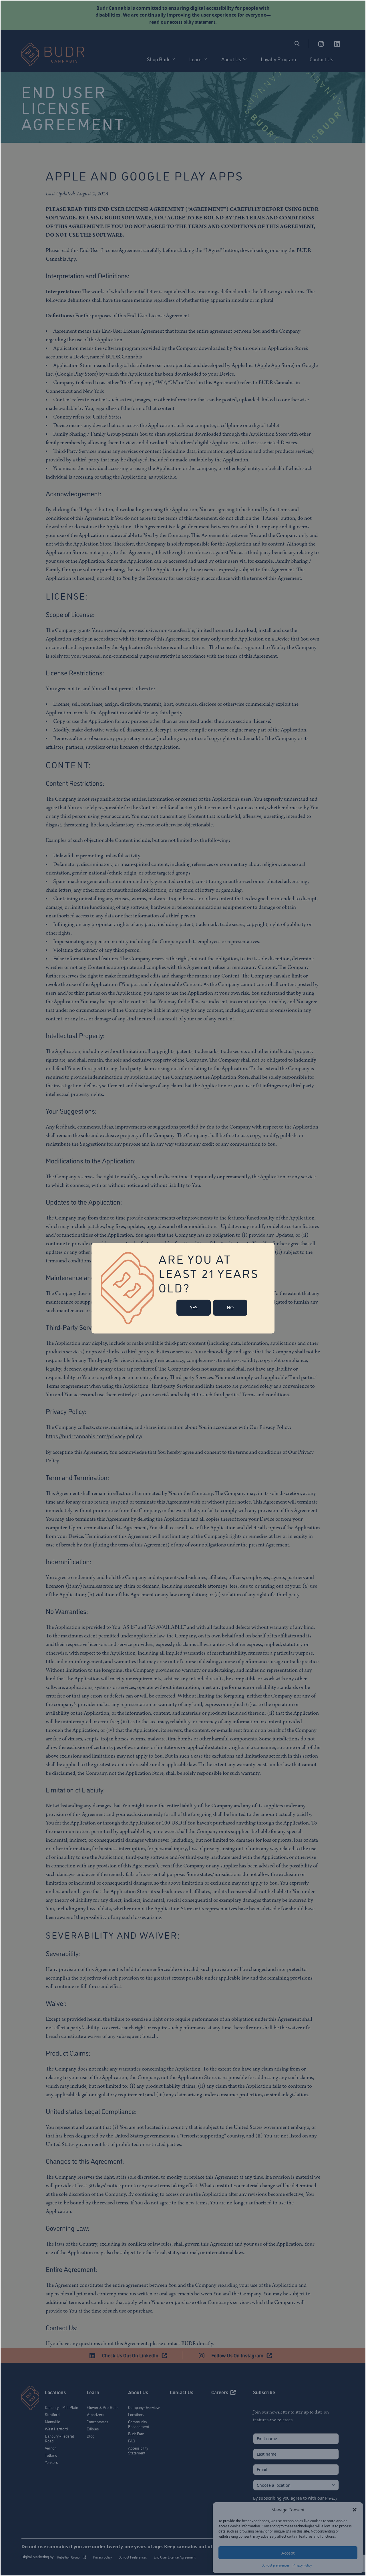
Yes (194, 1308)
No (230, 1308)
